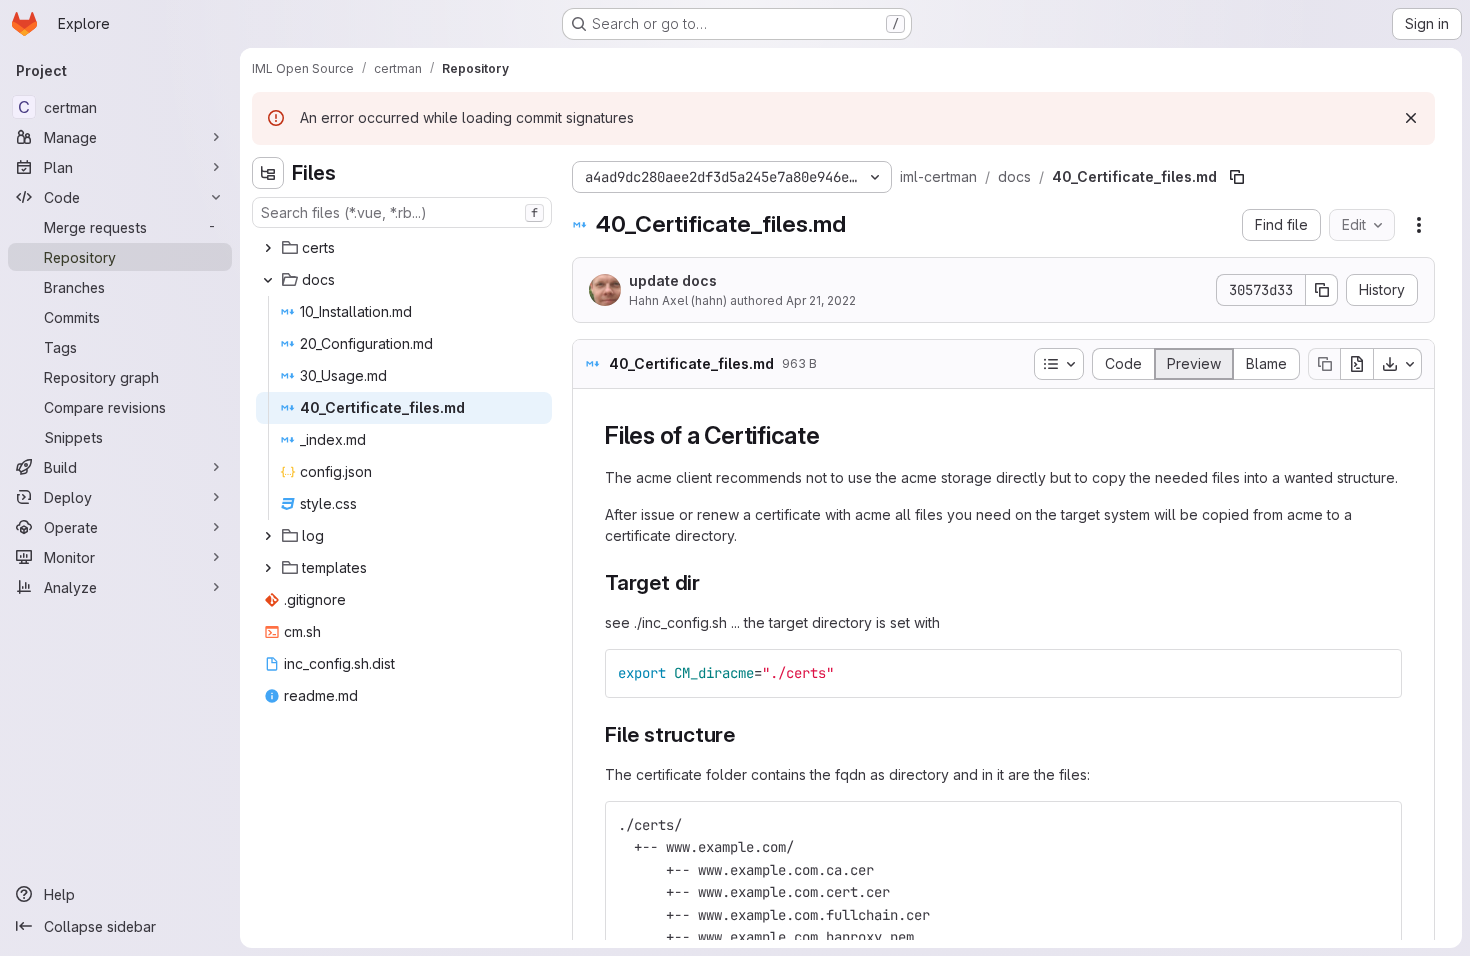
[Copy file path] (1237, 177)
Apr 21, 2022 (821, 300)
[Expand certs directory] (268, 248)
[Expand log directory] (268, 536)
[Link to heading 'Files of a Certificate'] (833, 435)
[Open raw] (1357, 364)
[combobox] (402, 212)
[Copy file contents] (1324, 364)
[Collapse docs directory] (268, 280)
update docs (673, 280)
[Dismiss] (1411, 118)
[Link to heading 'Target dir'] (711, 582)
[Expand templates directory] (268, 568)
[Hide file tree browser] (268, 173)
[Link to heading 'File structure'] (746, 734)
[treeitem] (404, 248)
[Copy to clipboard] (1378, 673)
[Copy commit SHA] (1322, 290)
